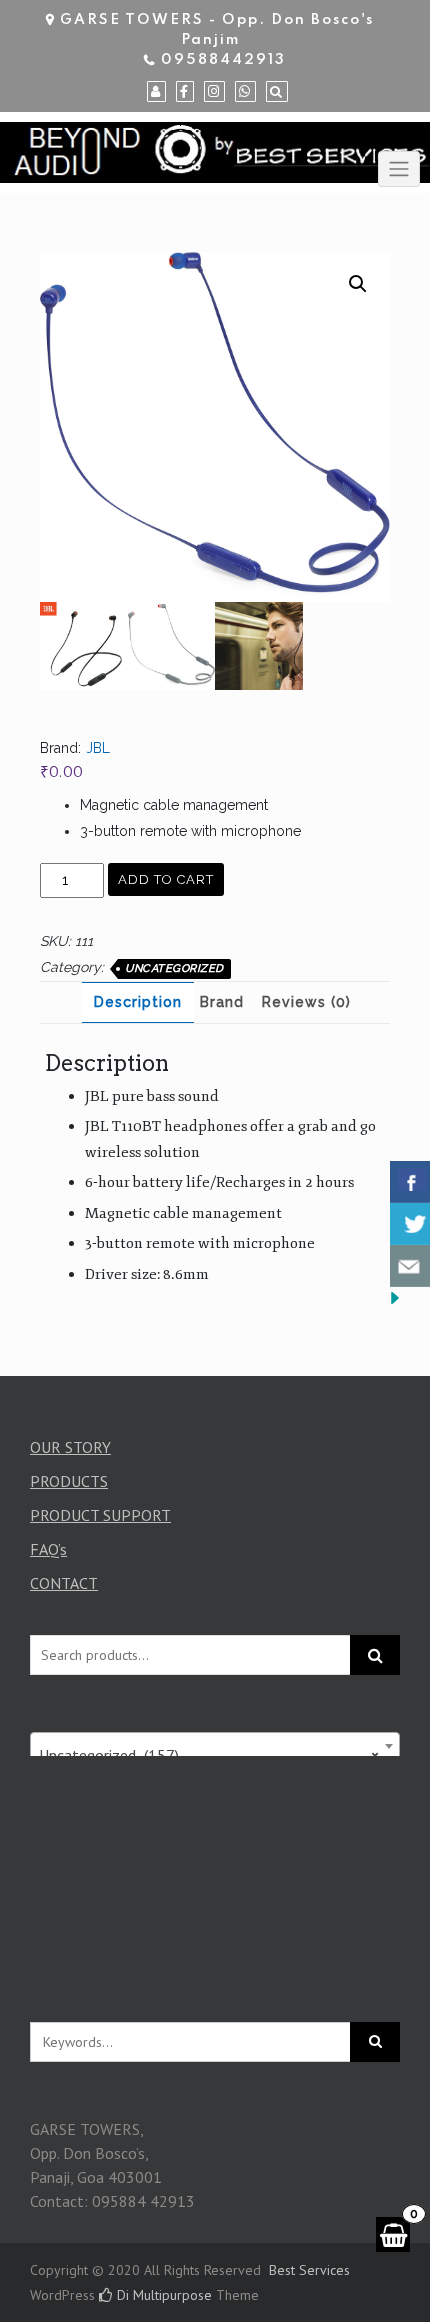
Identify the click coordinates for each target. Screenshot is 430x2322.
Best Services (309, 2270)
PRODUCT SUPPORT (100, 1515)
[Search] (277, 92)
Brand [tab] (222, 1002)
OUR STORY (70, 1447)
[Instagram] (214, 92)
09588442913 (223, 60)
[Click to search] (375, 2042)
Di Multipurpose (162, 2295)
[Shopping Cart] (393, 2234)
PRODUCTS (69, 1481)
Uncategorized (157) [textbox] (209, 1755)
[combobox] (215, 1746)
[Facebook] (185, 92)
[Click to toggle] (399, 169)
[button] (358, 284)
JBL (98, 748)
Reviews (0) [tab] (306, 1002)
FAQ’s (48, 1549)
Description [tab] (138, 1002)
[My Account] (156, 92)
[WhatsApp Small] (245, 92)
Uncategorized (174, 968)
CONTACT (64, 1583)
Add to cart (166, 879)
